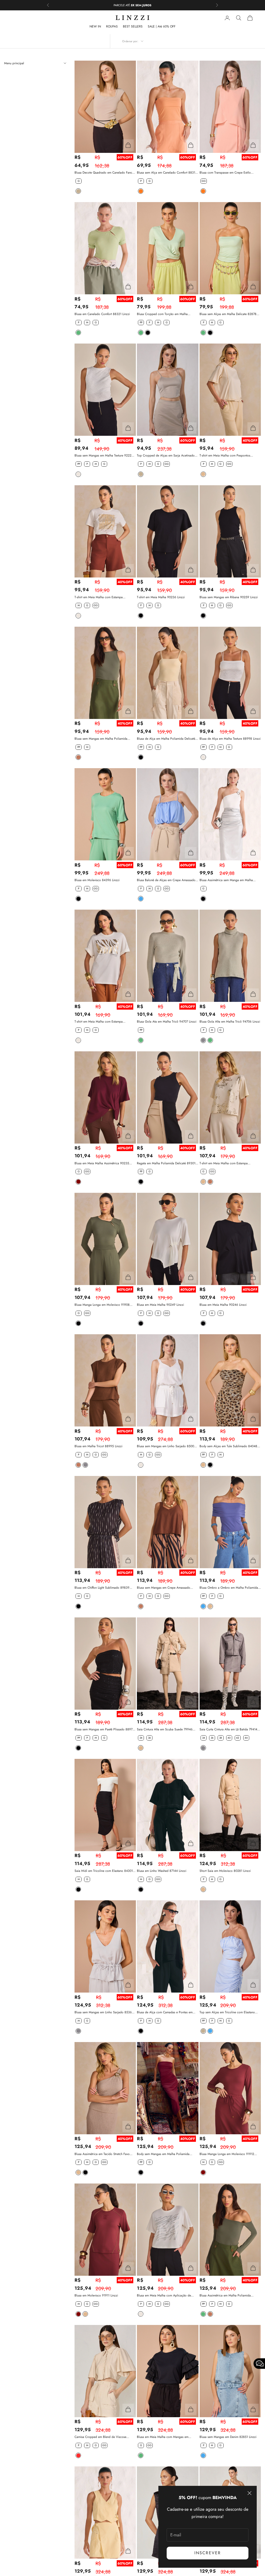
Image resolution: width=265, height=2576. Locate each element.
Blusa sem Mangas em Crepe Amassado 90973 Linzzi (164, 1588)
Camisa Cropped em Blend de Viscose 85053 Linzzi (100, 2437)
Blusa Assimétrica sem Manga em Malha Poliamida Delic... (226, 880)
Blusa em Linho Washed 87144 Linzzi (162, 1871)
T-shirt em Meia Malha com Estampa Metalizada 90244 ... (224, 1163)
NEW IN (95, 26)
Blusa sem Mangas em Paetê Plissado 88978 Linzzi (104, 1729)
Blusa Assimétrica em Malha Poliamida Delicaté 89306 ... (225, 2296)
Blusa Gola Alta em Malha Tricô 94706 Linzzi (230, 1022)
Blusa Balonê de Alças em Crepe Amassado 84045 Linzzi (166, 880)
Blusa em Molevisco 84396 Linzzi (97, 880)
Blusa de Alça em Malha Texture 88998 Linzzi (230, 739)
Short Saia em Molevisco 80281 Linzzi (225, 1871)
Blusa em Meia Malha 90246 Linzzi (223, 1305)
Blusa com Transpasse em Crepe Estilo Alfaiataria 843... (225, 173)
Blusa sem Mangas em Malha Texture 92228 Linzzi (104, 456)
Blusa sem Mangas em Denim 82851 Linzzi (228, 2437)
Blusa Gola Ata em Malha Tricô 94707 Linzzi (167, 1022)
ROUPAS (112, 26)
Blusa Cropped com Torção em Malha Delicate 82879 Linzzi (162, 314)
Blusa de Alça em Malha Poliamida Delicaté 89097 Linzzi (166, 739)
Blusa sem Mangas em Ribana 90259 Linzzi (229, 597)
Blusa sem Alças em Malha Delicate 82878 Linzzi (228, 314)
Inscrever (208, 2553)
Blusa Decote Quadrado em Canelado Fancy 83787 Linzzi (104, 173)
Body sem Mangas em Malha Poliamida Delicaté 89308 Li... (163, 2154)
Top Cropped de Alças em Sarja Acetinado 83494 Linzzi (166, 456)
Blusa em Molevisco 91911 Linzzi (96, 2295)
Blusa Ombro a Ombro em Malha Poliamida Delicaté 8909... (229, 1588)
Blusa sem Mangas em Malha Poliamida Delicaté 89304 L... (101, 739)
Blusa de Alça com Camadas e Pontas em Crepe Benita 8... (165, 2012)
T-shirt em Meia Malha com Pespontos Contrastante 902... (225, 456)
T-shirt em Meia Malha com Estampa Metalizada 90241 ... (99, 597)
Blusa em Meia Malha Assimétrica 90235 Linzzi (102, 1163)
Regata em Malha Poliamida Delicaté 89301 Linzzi (166, 1163)
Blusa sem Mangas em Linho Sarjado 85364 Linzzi (104, 2012)
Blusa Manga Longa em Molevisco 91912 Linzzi (227, 2154)
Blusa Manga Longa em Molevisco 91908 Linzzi (102, 1305)
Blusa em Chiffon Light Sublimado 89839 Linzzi (102, 1588)
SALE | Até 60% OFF (162, 26)
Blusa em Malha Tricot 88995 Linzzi (98, 1446)
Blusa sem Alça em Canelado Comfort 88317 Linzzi (167, 173)
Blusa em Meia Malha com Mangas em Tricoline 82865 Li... (163, 2437)
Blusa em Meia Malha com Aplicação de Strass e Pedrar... (164, 2296)
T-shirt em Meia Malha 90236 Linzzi (161, 597)
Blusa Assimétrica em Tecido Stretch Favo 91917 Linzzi (102, 2154)
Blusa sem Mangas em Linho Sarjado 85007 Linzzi (166, 1446)
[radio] (78, 181)
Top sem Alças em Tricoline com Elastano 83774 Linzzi (227, 2012)
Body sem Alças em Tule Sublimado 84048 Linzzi (228, 1446)
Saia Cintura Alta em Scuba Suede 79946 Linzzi (165, 1729)
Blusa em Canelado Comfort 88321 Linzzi (102, 314)
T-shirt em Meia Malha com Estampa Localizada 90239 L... (99, 1022)
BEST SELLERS (133, 26)
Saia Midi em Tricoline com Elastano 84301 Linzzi (104, 1871)
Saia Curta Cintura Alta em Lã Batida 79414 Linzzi (228, 1729)
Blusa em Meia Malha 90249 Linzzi (160, 1305)
